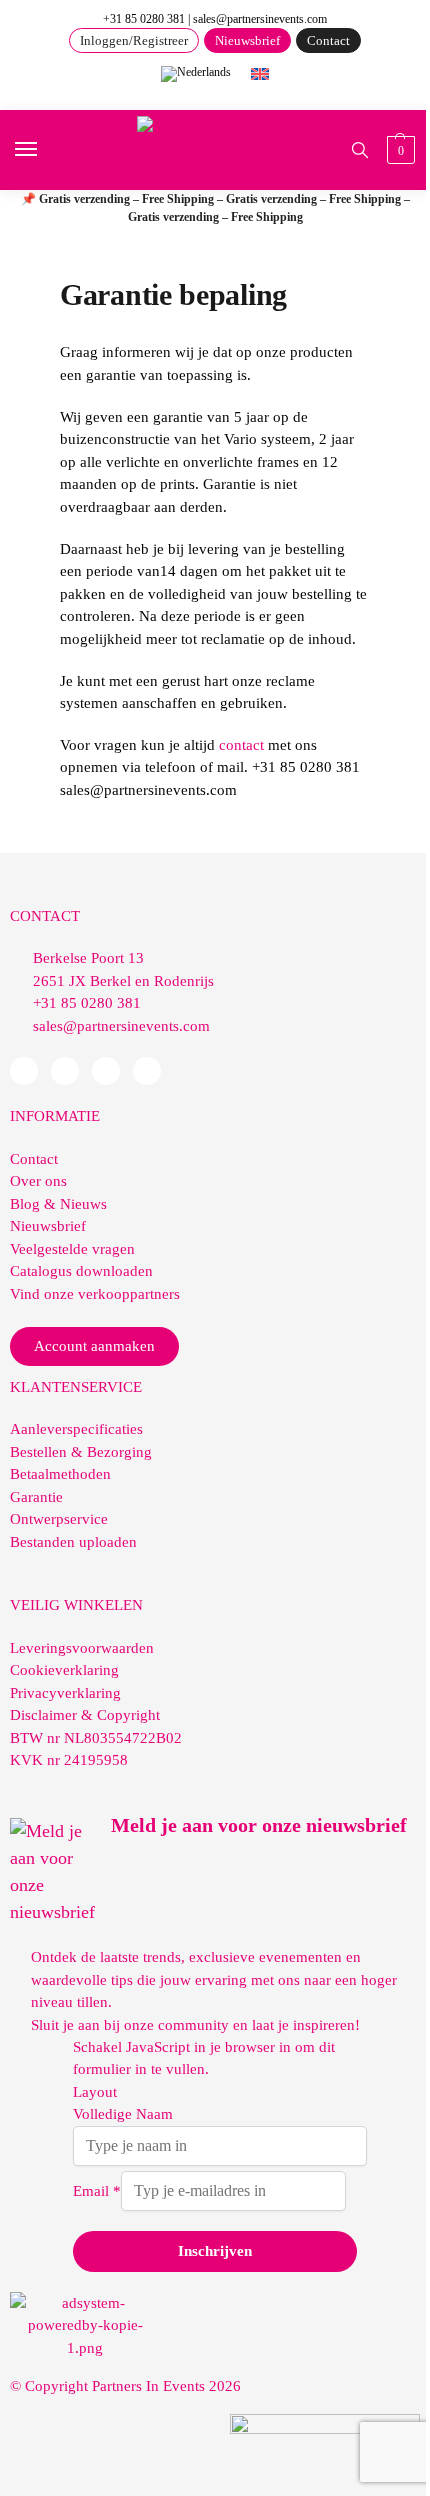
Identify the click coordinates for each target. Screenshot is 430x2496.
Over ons (38, 1181)
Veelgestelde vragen (72, 1249)
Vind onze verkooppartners (95, 1294)
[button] (398, 150)
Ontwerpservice (59, 1519)
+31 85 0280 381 (144, 19)
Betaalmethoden (60, 1474)
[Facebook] (24, 1071)
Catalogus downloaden (81, 1271)
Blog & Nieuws (58, 1204)
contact (241, 745)
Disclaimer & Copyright (85, 1715)
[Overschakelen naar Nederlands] (196, 74)
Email (97, 2191)
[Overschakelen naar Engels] (260, 73)
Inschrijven (215, 2251)
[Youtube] (106, 1071)
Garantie (36, 1497)
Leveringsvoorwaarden (82, 1648)
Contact (34, 1159)
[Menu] (45, 150)
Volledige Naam (123, 2114)
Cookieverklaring (64, 1670)
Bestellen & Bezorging (81, 1452)
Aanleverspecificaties (76, 1429)
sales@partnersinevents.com (260, 19)
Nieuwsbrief (48, 1226)
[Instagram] (147, 1071)
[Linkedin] (65, 1071)
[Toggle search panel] (360, 150)
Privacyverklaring (65, 1693)
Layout (95, 2092)
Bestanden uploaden (73, 1542)
